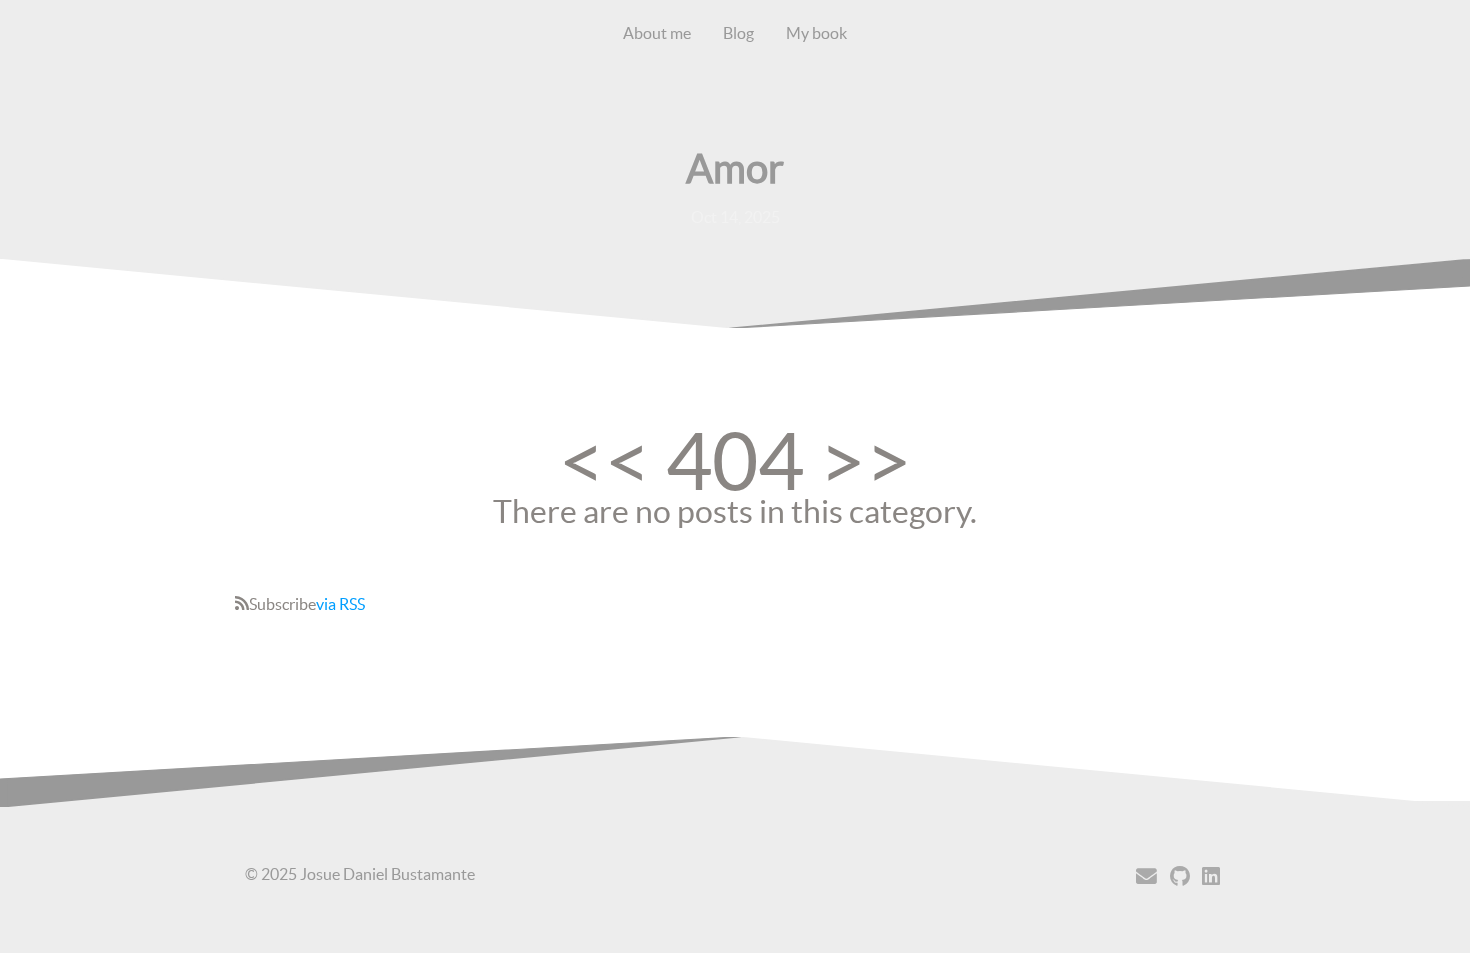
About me (657, 33)
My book (816, 33)
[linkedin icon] (1211, 877)
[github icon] (1180, 877)
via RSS (340, 604)
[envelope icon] (1146, 877)
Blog (738, 33)
